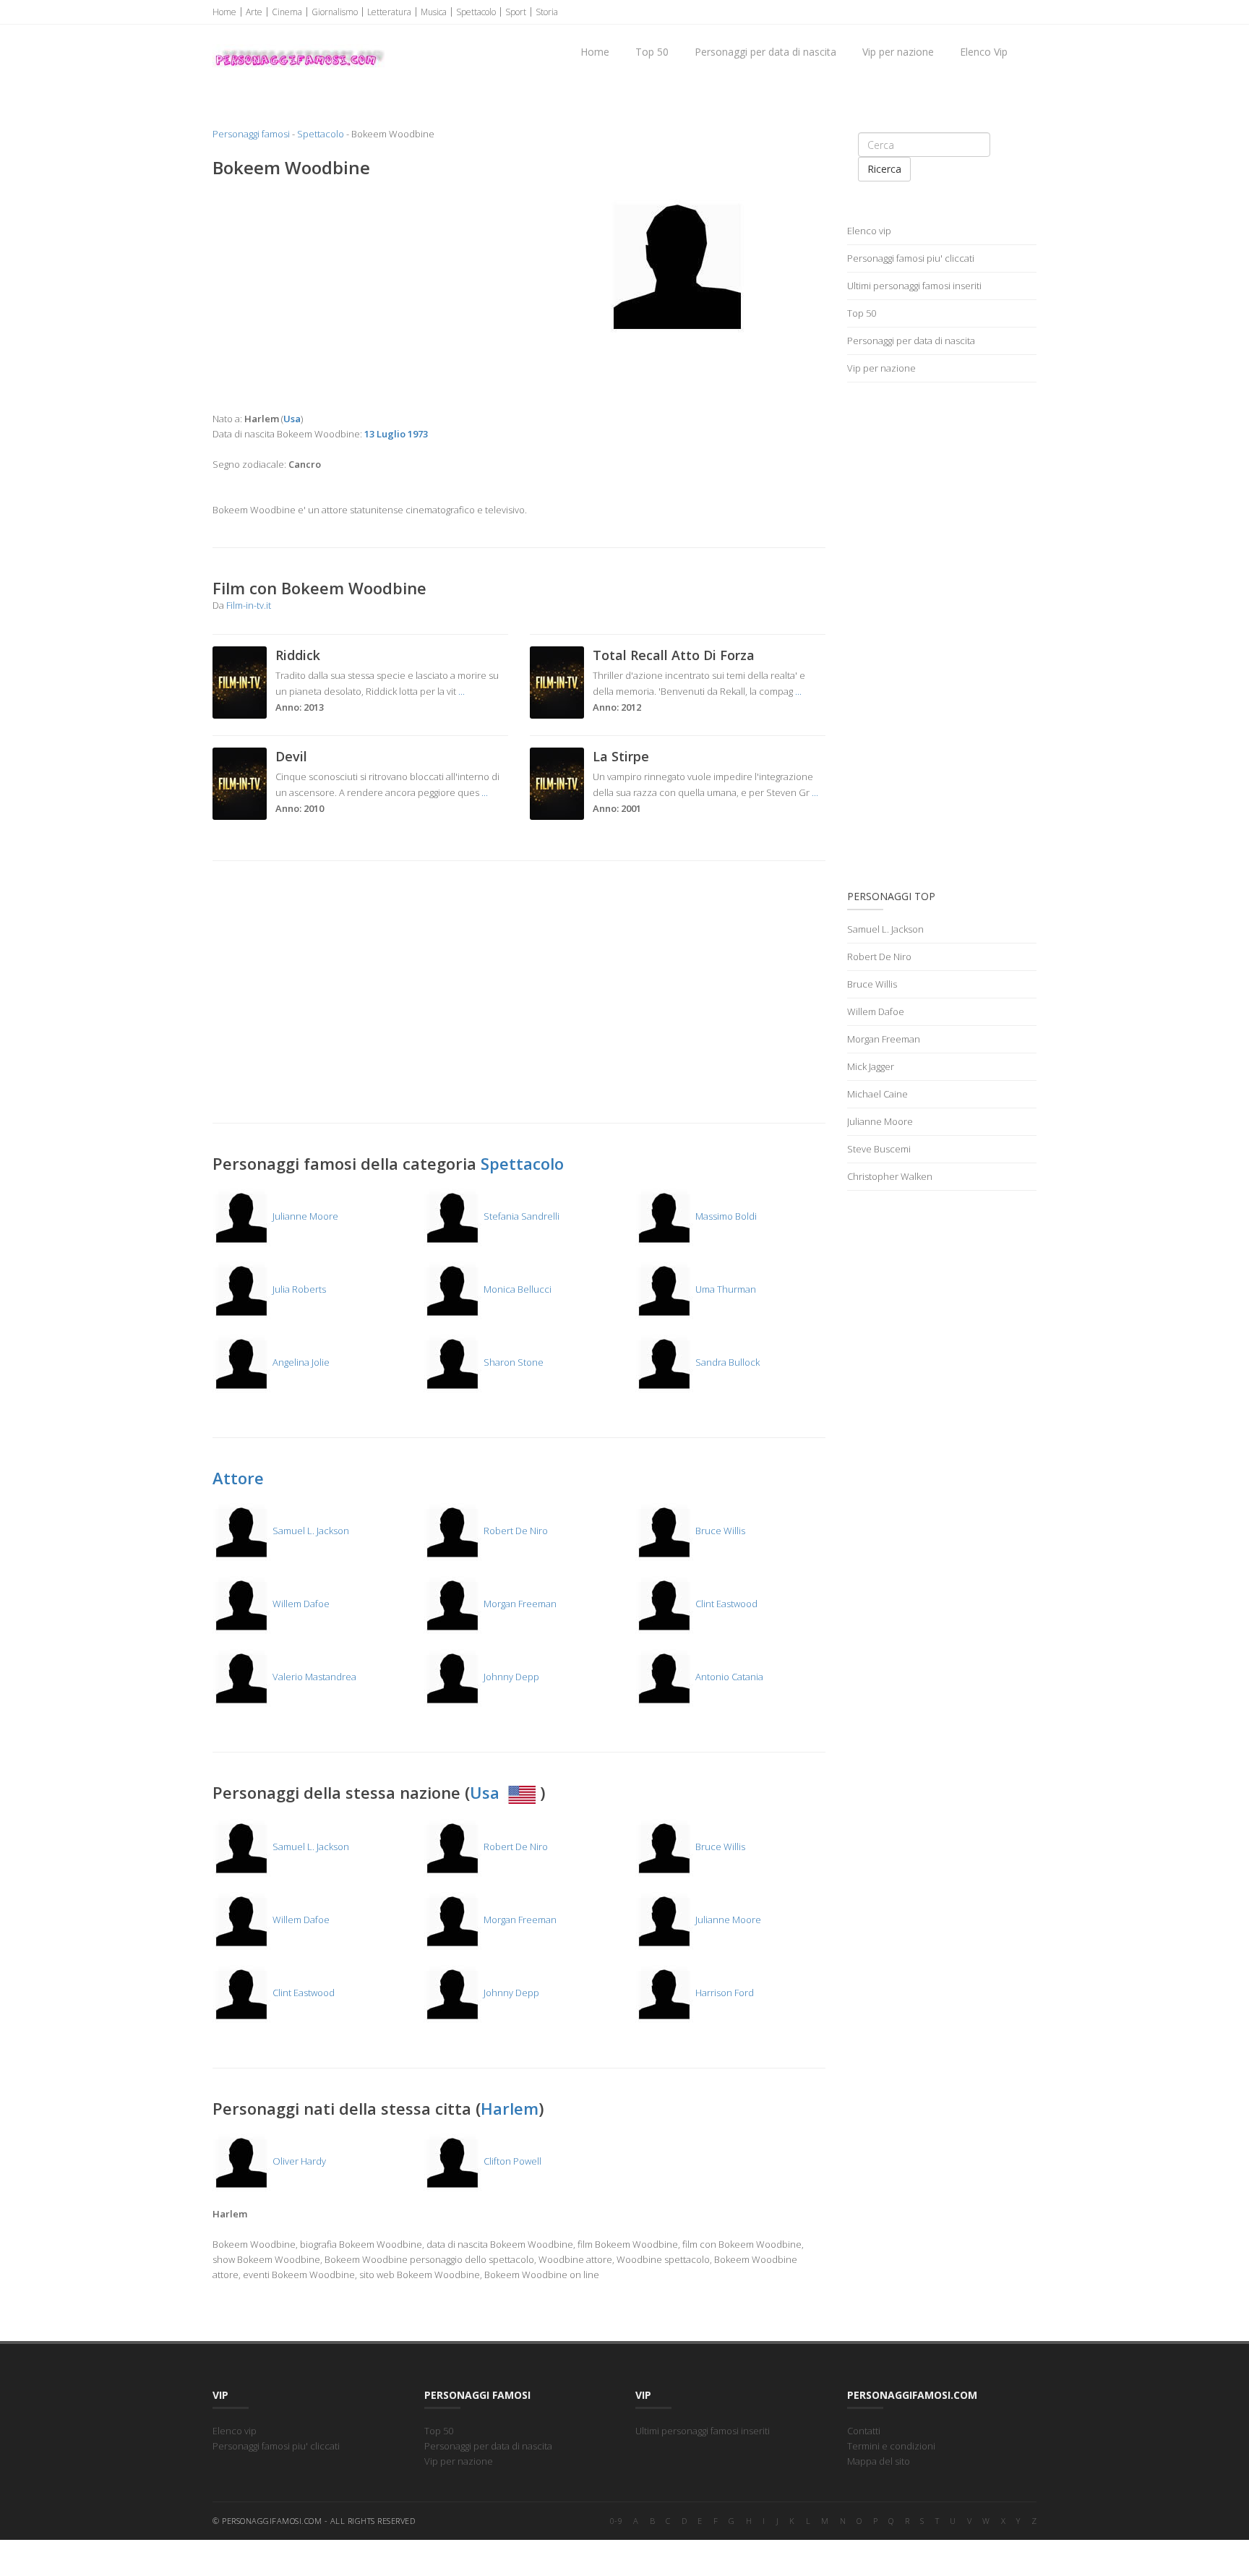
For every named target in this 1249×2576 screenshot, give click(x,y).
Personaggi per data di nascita (765, 52)
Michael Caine (877, 1094)
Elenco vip (869, 231)
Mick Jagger (871, 1066)
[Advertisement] (360, 295)
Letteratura (389, 12)
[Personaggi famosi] (299, 44)
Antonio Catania (728, 1677)
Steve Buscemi (879, 1149)
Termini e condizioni (891, 2446)
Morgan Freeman (519, 1604)
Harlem (510, 2108)
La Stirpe (621, 756)
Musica (434, 12)
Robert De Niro (515, 1531)
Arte (254, 12)
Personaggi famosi (251, 134)
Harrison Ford (724, 1993)
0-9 (617, 2521)
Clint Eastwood (725, 1604)
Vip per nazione (898, 52)
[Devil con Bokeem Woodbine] (240, 782)
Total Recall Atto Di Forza (674, 655)
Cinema (287, 12)
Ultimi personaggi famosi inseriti (914, 286)
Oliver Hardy (298, 2161)
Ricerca (884, 169)
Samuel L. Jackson (310, 1531)
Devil (291, 756)
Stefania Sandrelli (520, 1216)
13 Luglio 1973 (396, 434)
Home (224, 12)
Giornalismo (335, 12)
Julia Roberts (298, 1289)
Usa (487, 1792)
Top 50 (652, 52)
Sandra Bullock (726, 1362)
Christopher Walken (890, 1176)
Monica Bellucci (516, 1289)
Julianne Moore (304, 1216)
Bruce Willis (719, 1531)
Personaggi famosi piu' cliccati (911, 258)
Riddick (298, 655)
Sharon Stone (512, 1362)
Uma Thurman (725, 1289)
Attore (238, 1478)
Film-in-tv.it (249, 605)
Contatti (864, 2431)
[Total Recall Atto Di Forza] (557, 681)
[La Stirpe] (557, 782)
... (462, 691)
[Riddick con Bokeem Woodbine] (240, 681)
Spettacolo (476, 12)
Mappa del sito (879, 2461)
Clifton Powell (511, 2161)
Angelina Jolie (300, 1362)
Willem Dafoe (300, 1604)
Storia (547, 12)
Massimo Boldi (725, 1216)
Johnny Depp (510, 1677)
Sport (516, 12)
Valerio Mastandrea (313, 1677)
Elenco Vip (984, 52)
